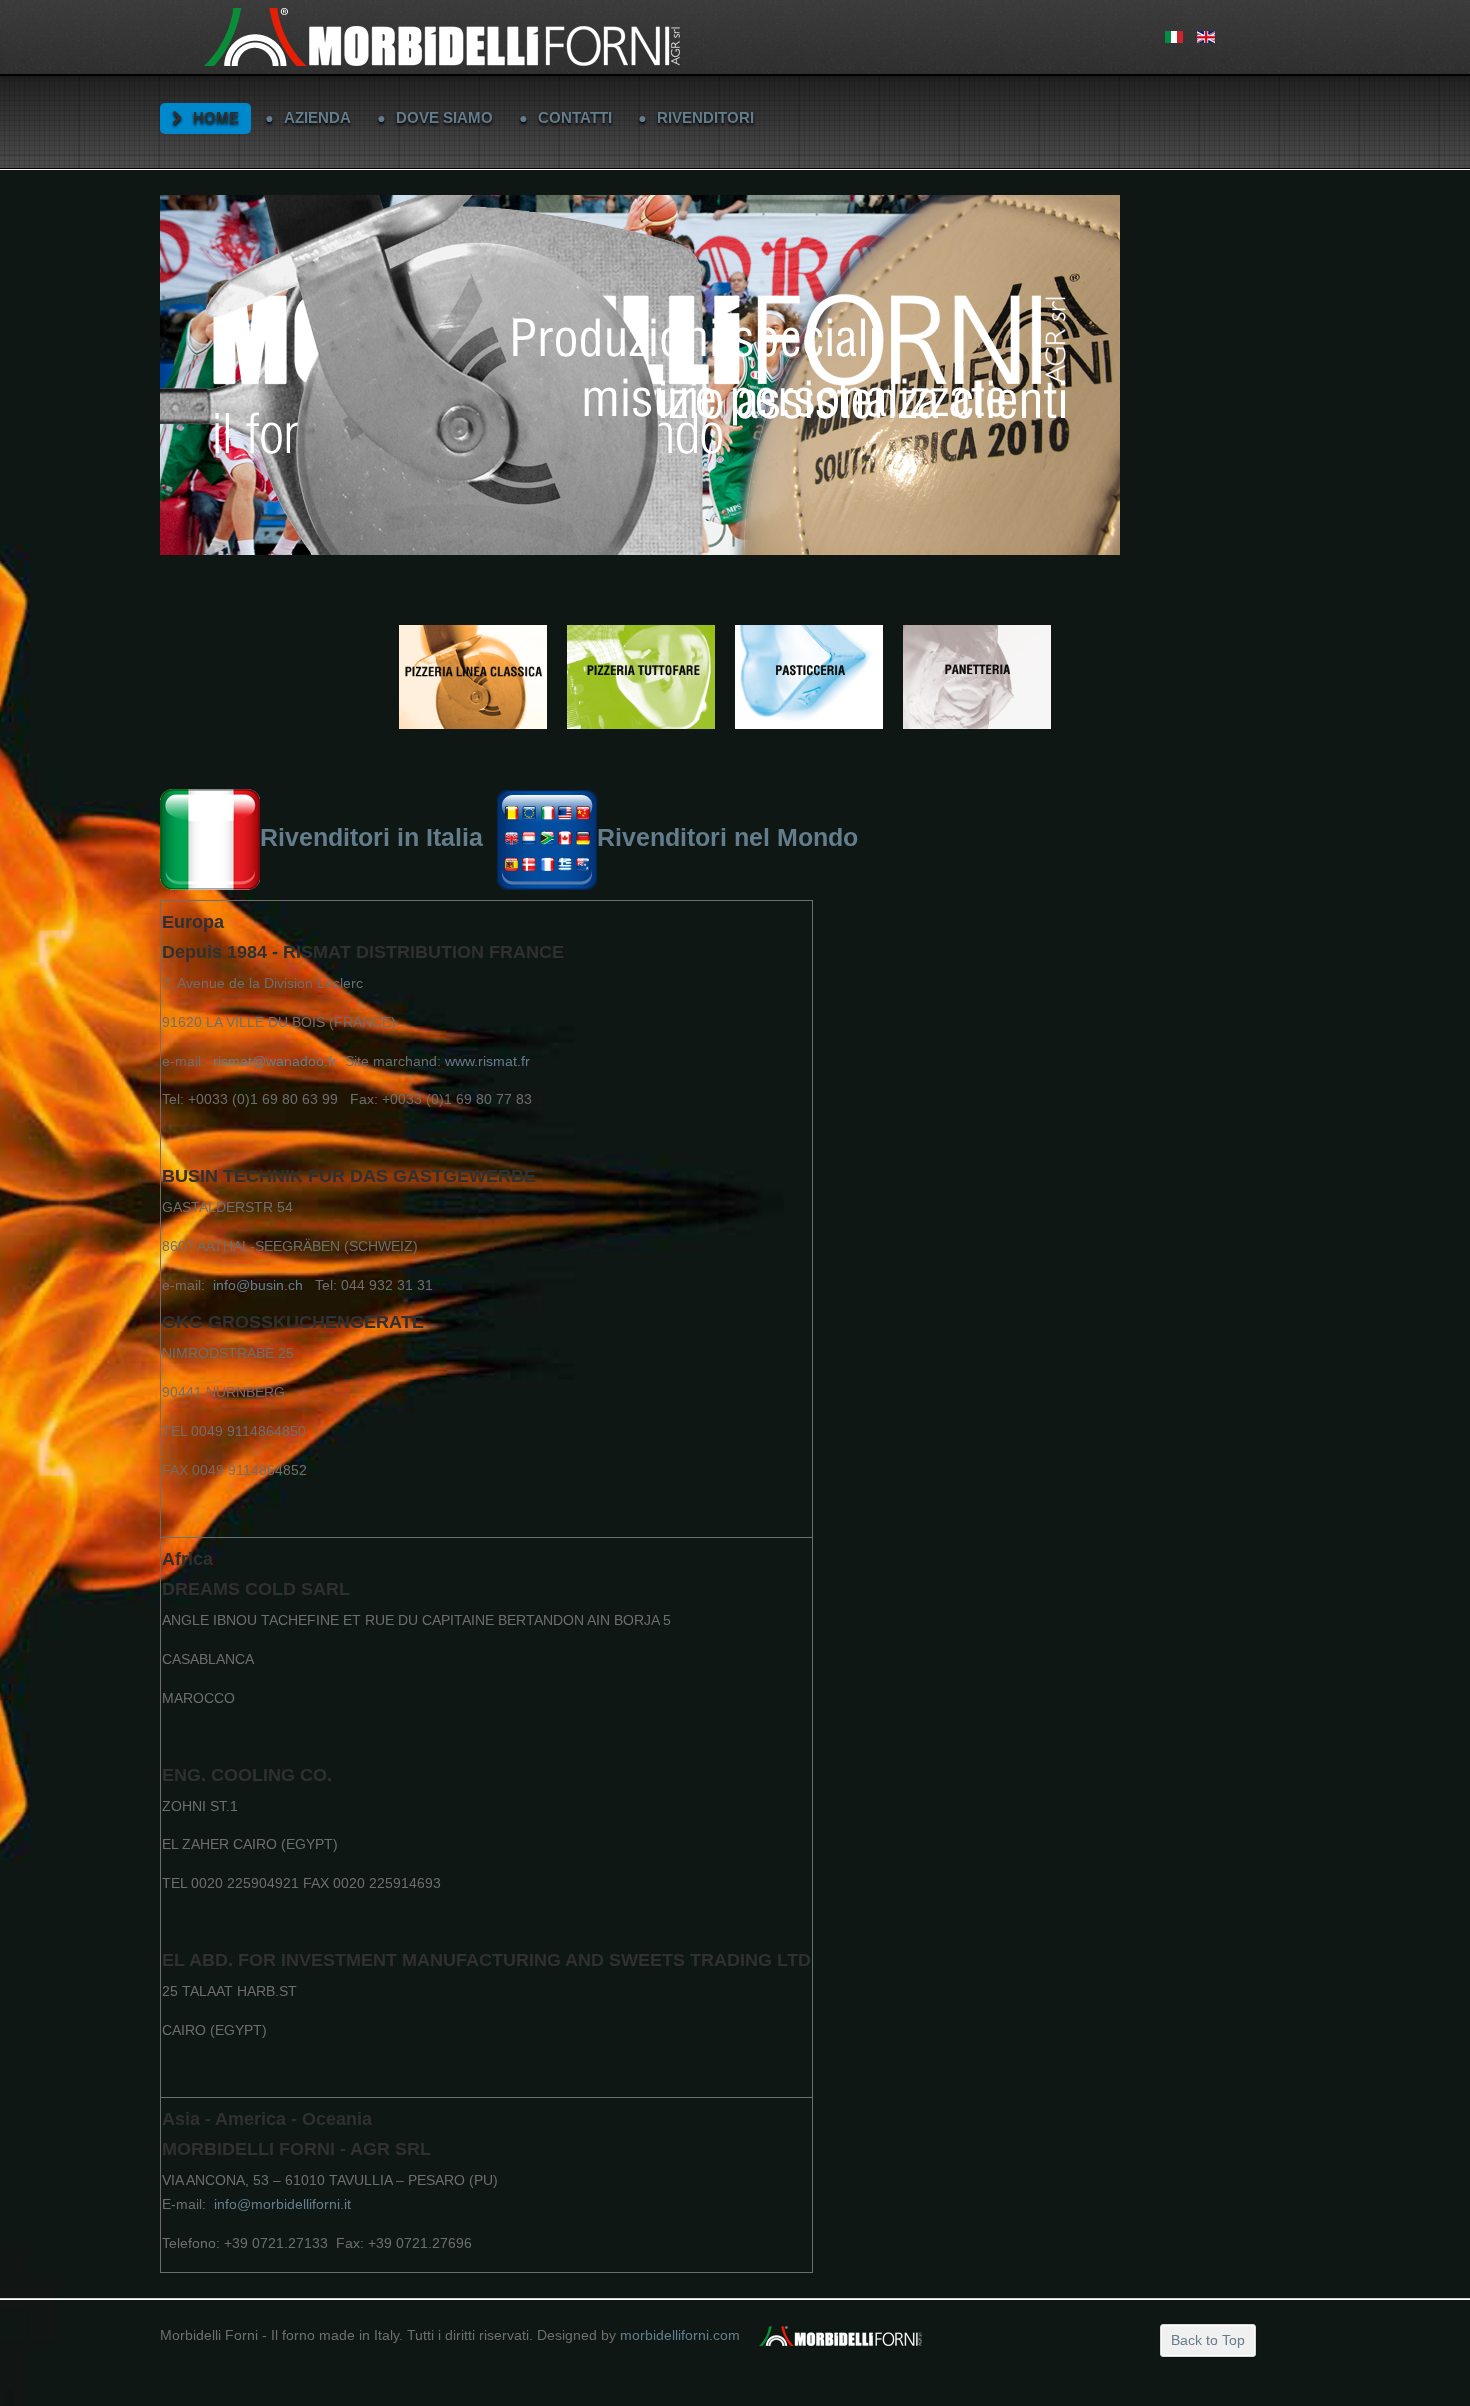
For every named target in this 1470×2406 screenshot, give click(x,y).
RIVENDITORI (705, 117)
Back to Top (1208, 2340)
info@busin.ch (258, 1285)
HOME (216, 117)
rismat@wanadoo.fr (275, 1061)
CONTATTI (575, 117)
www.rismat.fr (487, 1061)
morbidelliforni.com (680, 2335)
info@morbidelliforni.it (282, 2204)
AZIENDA (317, 117)
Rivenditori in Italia (371, 837)
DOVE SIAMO (444, 117)
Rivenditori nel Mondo (727, 837)
